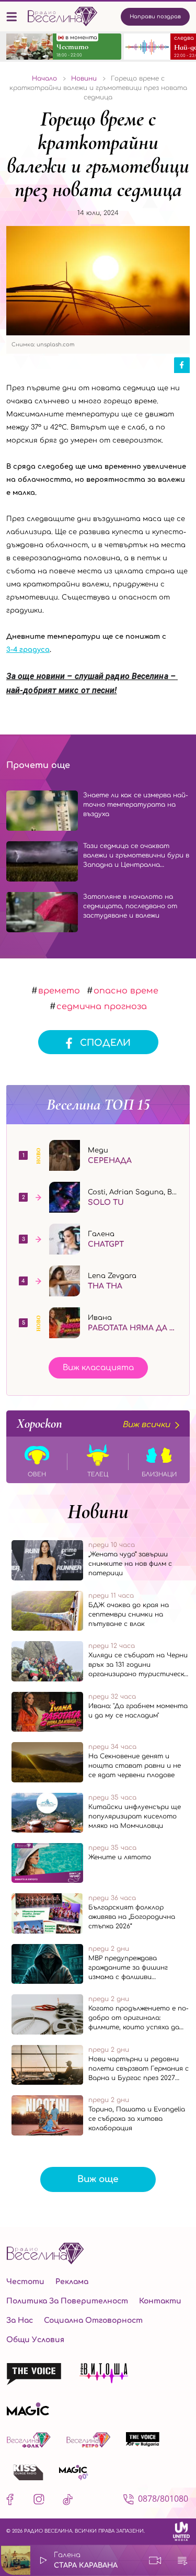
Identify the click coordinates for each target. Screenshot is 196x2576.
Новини (98, 1511)
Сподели (105, 1043)
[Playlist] (182, 2560)
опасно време (126, 991)
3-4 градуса (28, 650)
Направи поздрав (155, 16)
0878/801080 (163, 2499)
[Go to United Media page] (181, 2531)
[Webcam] (155, 2560)
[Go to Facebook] (12, 2501)
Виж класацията (98, 1368)
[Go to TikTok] (68, 2501)
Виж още (98, 2179)
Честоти (25, 2282)
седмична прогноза (102, 1007)
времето (59, 991)
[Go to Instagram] (39, 2501)
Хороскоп (93, 1423)
